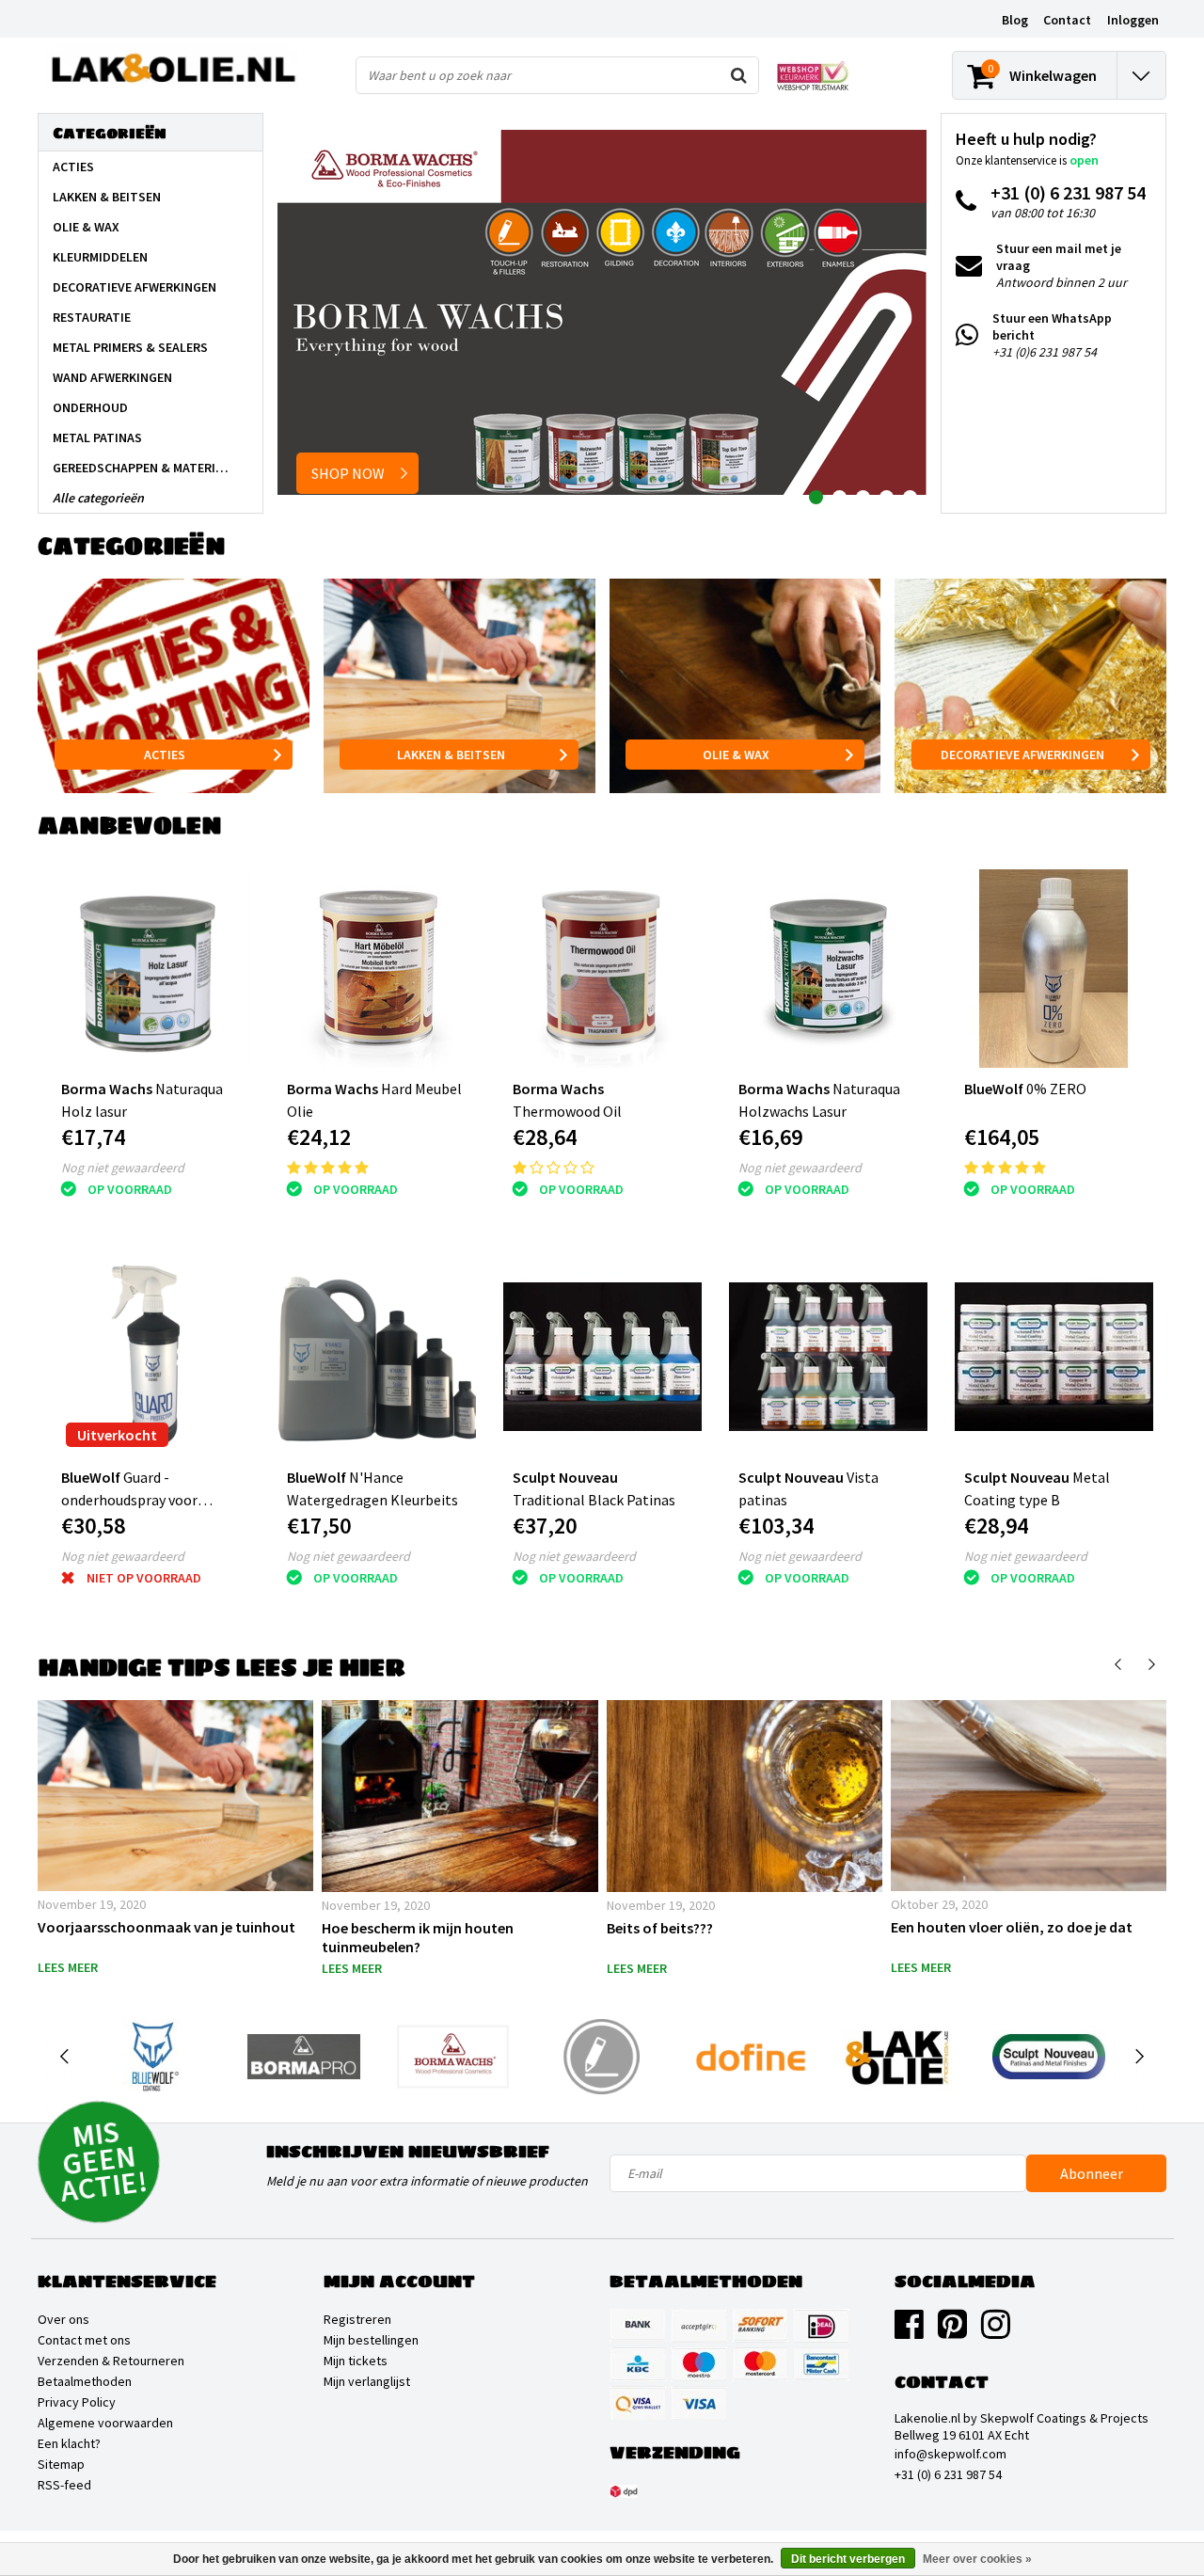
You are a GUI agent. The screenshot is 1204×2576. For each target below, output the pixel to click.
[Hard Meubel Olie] (377, 969)
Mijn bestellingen (371, 2340)
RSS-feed (64, 2485)
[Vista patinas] (828, 1357)
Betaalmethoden (85, 2381)
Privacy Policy (77, 2402)
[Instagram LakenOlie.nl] (996, 2331)
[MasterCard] (760, 2364)
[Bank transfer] (638, 2326)
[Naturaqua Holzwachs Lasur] (828, 969)
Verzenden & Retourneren (111, 2361)
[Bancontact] (821, 2364)
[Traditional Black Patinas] (602, 1357)
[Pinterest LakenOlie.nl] (952, 2331)
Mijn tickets (356, 2361)
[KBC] (638, 2364)
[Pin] (638, 2403)
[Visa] (699, 2403)
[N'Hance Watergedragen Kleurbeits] (377, 1357)
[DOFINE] (751, 2057)
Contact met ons (84, 2340)
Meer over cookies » (977, 2559)
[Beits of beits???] (745, 1796)
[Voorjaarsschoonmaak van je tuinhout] (175, 1796)
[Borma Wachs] (453, 2057)
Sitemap (61, 2464)
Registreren (357, 2319)
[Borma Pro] (303, 2057)
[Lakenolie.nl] (900, 2057)
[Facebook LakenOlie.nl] (909, 2331)
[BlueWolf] (155, 2057)
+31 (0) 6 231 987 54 (948, 2474)
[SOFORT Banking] (760, 2326)
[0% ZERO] (1054, 969)
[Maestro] (699, 2364)
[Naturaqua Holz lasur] (151, 969)
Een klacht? (69, 2443)
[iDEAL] (821, 2326)
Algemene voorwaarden (105, 2423)
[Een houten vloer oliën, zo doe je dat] (1029, 1796)
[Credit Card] (699, 2326)
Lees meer (68, 1967)
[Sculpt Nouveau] (1048, 2057)
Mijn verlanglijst (367, 2381)
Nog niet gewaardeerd (123, 1168)
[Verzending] (624, 2491)
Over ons (63, 2319)
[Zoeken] (739, 75)
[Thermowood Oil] (602, 969)
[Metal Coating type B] (1054, 1357)
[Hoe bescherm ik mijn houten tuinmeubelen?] (459, 1796)
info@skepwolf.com (951, 2454)
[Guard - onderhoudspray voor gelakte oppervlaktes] (151, 1357)
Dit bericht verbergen (848, 2559)
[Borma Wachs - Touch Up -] (602, 2057)
